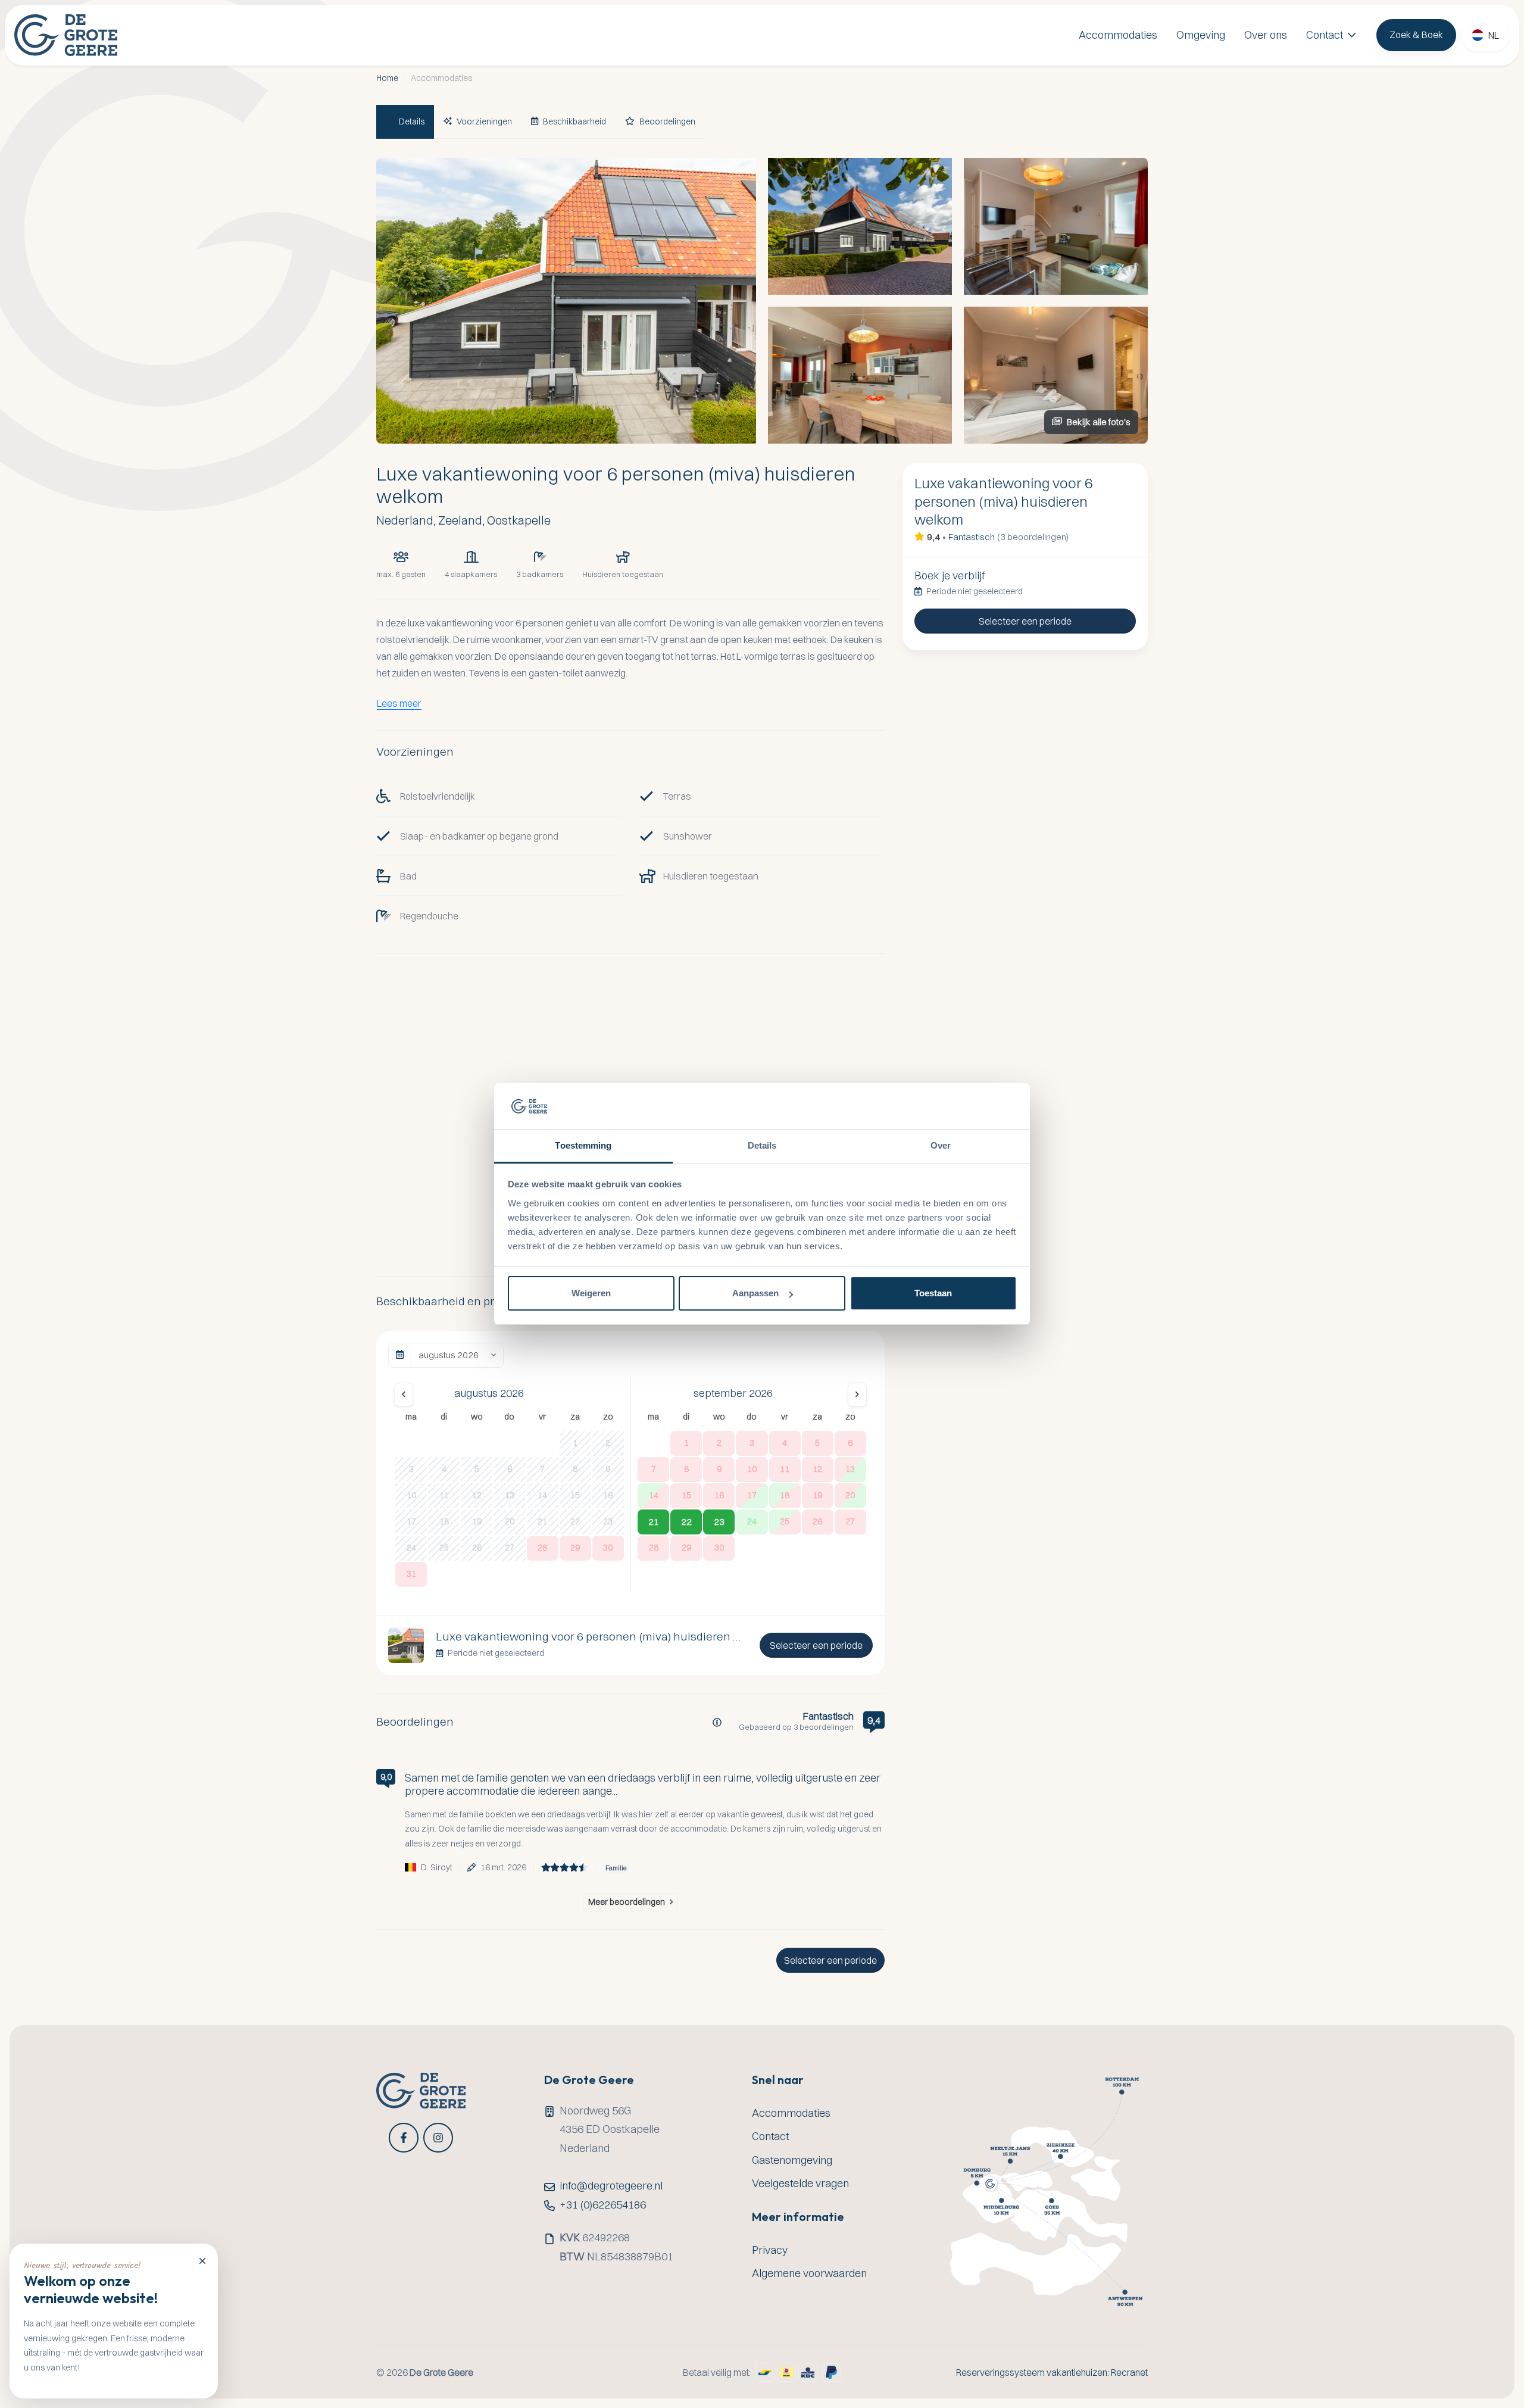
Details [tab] (762, 1145)
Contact (1325, 35)
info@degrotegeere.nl (611, 2186)
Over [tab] (941, 1145)
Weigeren (591, 1293)
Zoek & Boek (1416, 35)
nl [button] (1494, 35)
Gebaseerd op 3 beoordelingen (796, 1727)
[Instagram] (438, 2138)
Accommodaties (1118, 35)
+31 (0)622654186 (603, 2205)
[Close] (202, 2260)
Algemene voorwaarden (809, 2273)
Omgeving (1201, 35)
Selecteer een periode (816, 1645)
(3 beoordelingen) (1033, 537)
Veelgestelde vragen (800, 2183)
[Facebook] (404, 2138)
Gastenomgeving (792, 2160)
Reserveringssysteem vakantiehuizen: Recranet (1052, 2373)
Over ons (1266, 35)
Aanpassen (755, 1293)
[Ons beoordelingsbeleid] (717, 1722)
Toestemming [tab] (583, 1145)
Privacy (770, 2250)
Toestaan (933, 1293)
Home (387, 78)
